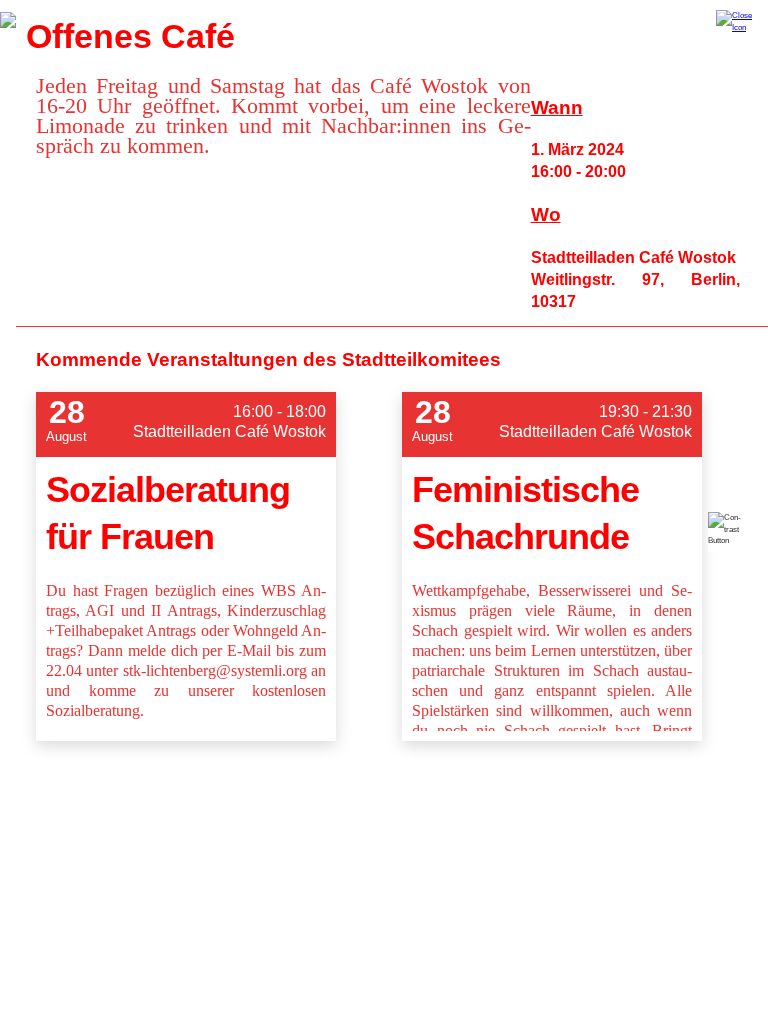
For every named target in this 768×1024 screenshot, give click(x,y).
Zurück (8, 20)
